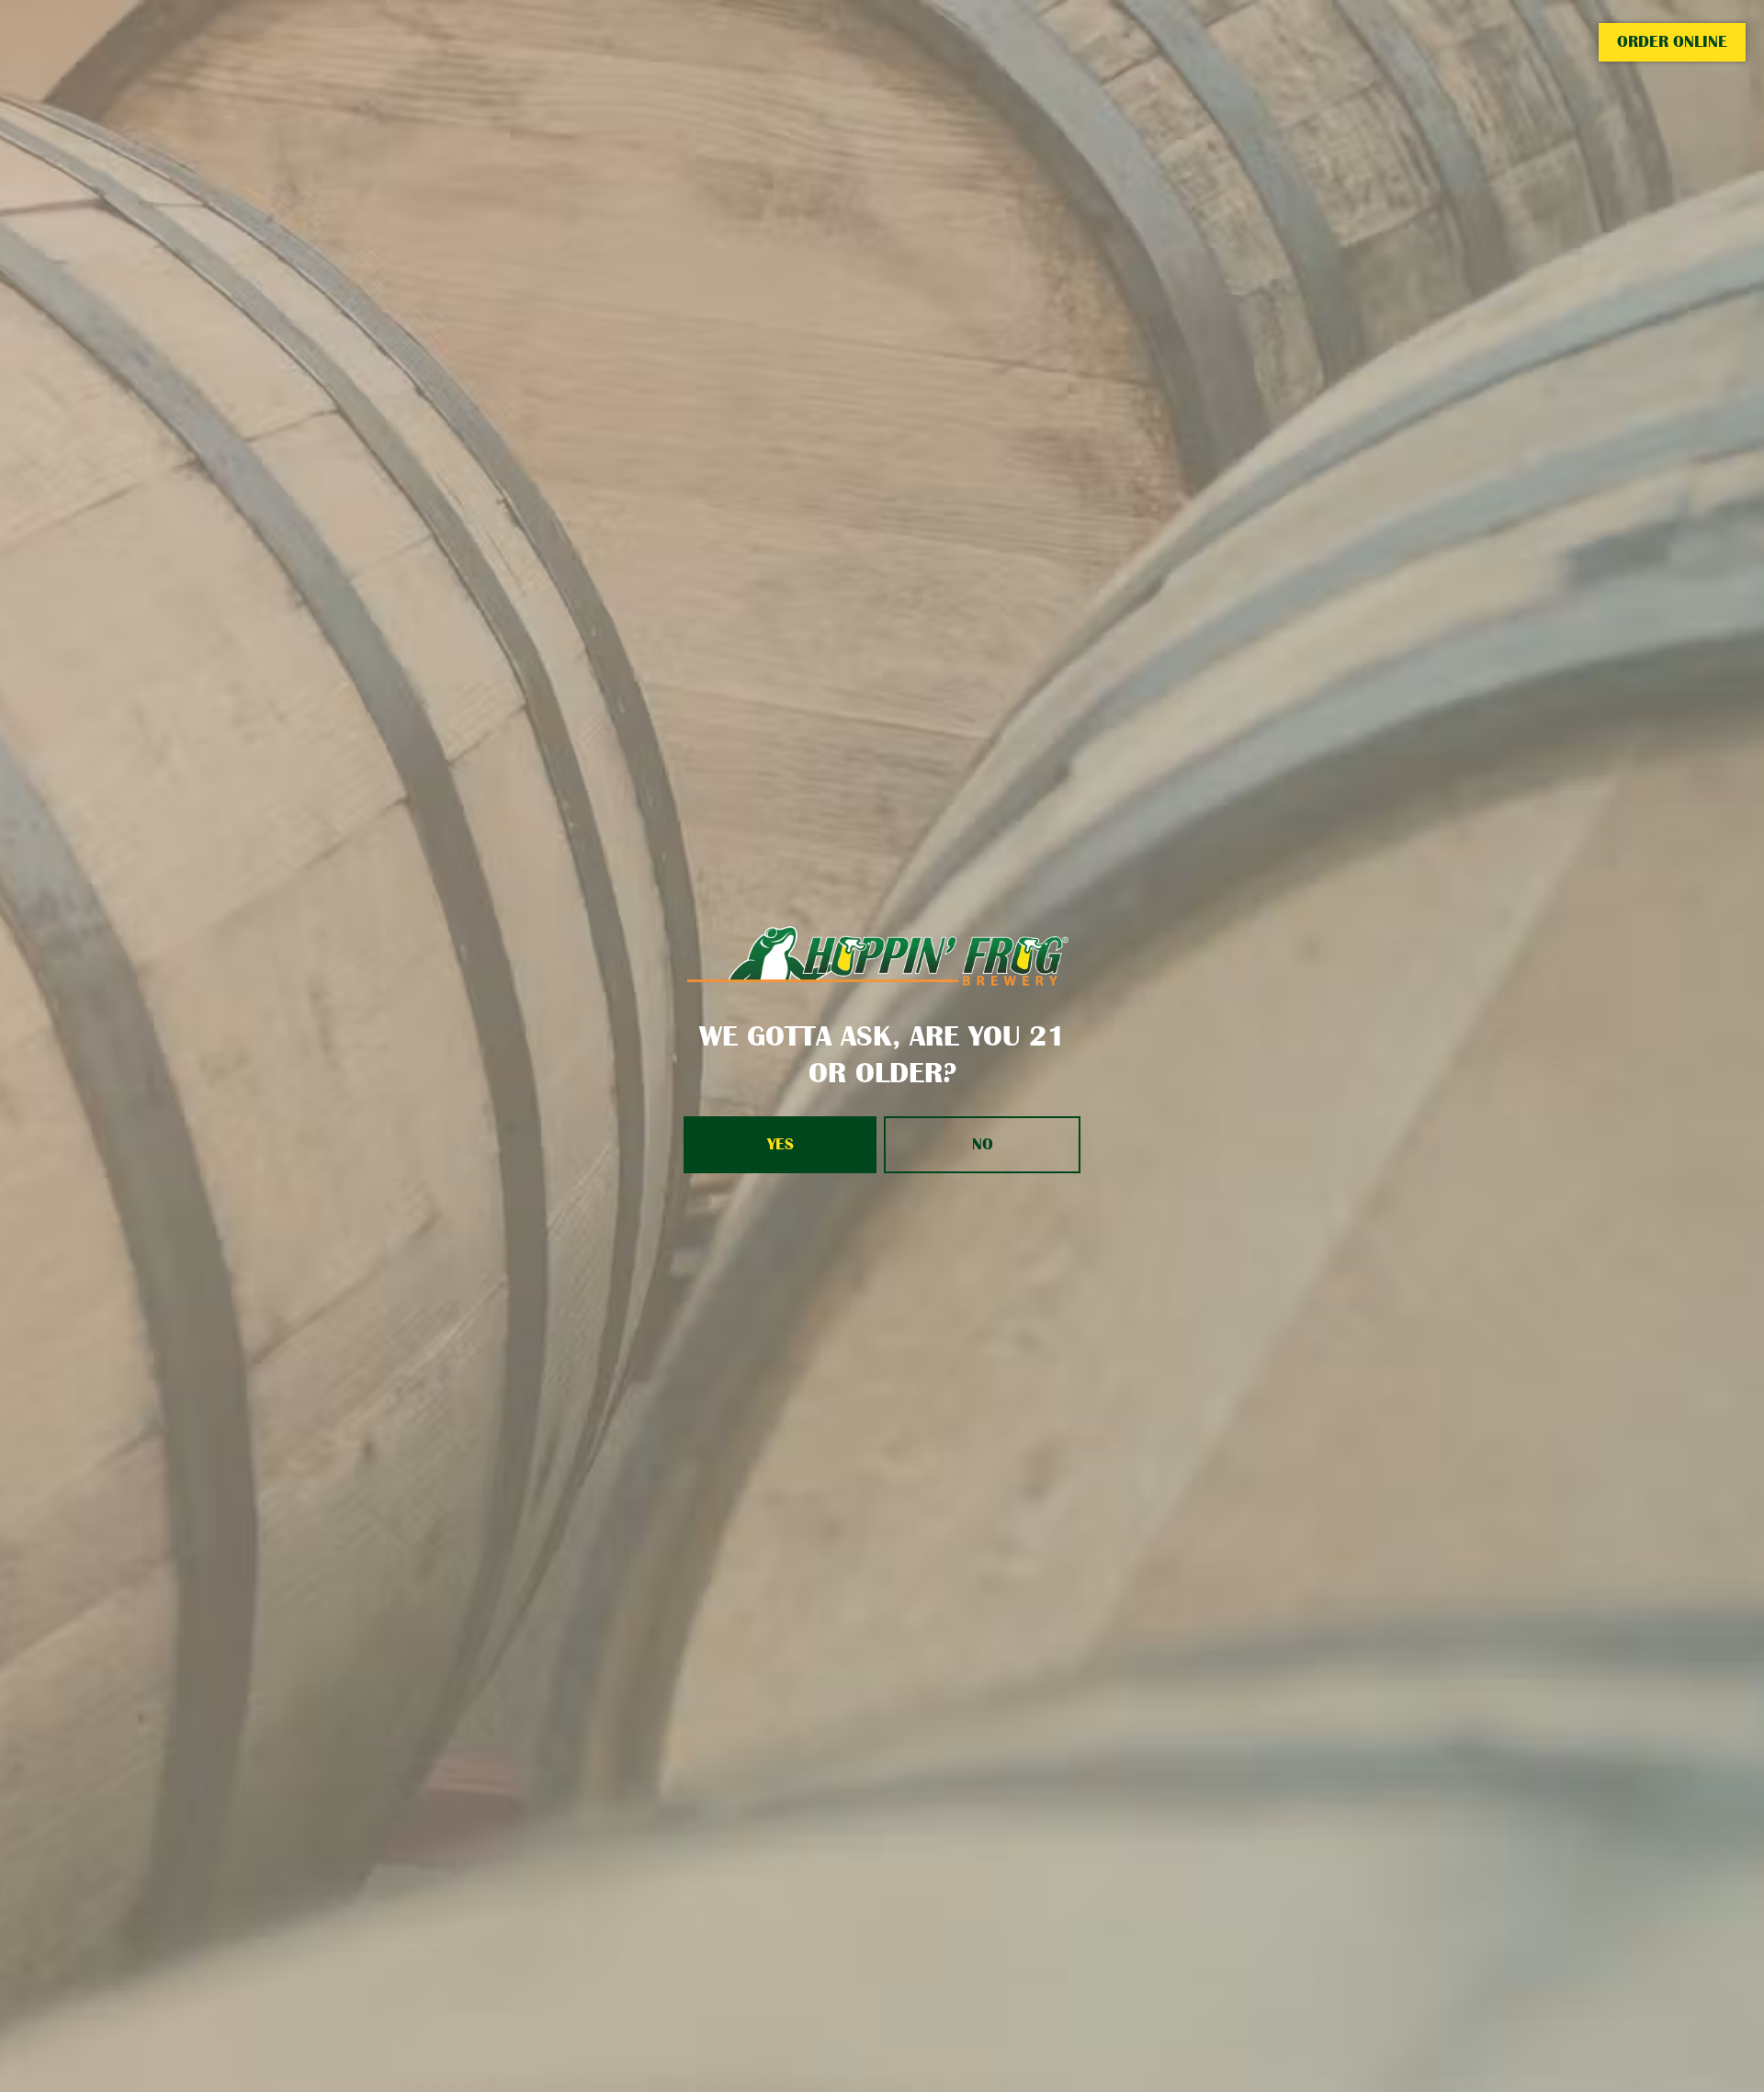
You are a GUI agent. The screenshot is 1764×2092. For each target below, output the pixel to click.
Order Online (1672, 41)
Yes (780, 1144)
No (983, 1144)
